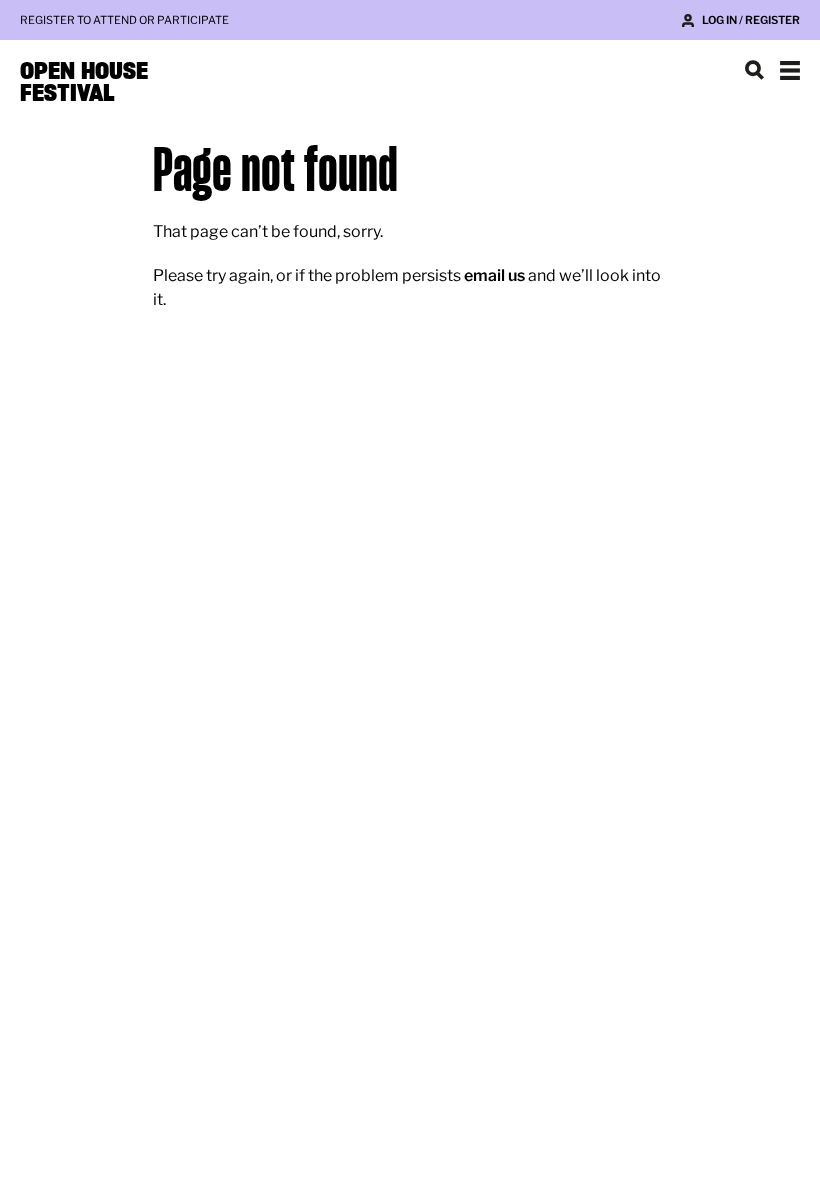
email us (494, 275)
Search (754, 70)
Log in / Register (751, 20)
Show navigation (790, 70)
